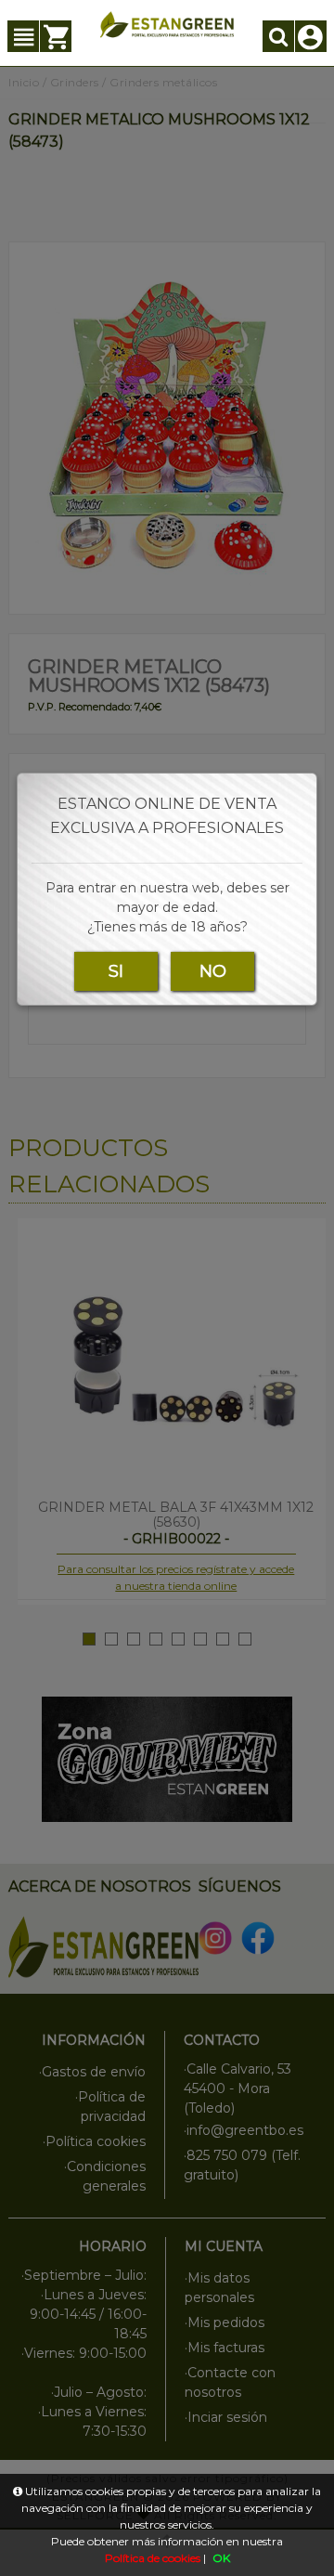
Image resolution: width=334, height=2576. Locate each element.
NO (213, 971)
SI (116, 971)
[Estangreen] (167, 25)
